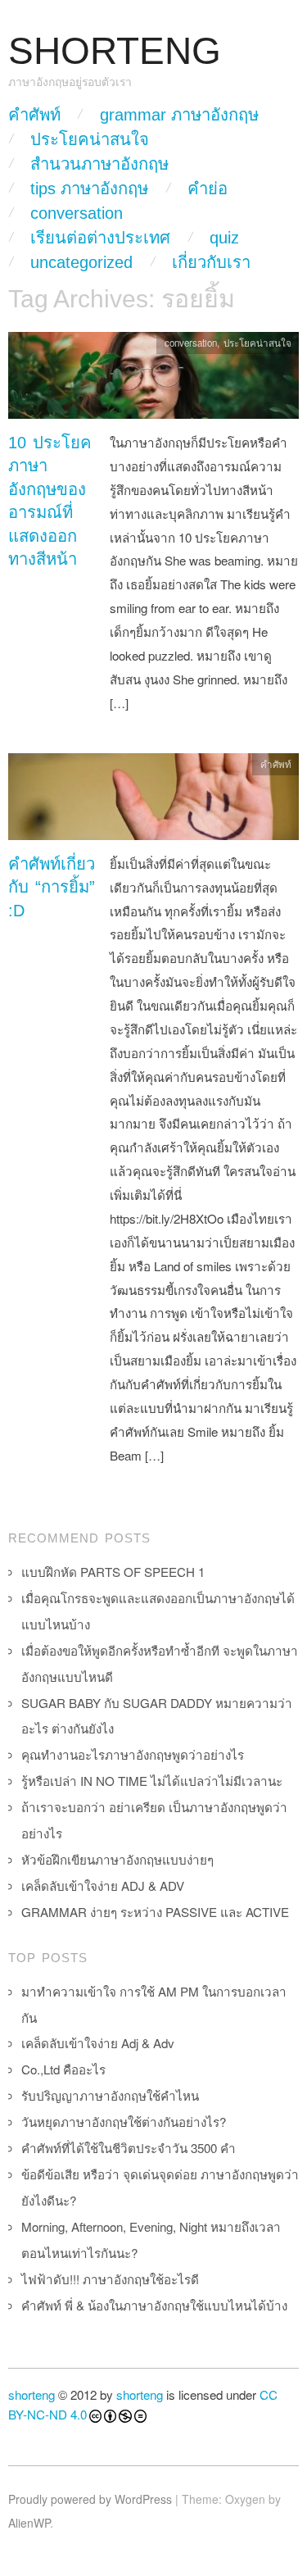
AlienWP (29, 2523)
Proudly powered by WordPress (90, 2499)
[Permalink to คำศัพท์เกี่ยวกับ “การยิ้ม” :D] (153, 800)
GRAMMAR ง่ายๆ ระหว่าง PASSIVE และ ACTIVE (155, 1912)
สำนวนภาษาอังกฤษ (99, 164)
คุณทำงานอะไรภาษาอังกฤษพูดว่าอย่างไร (133, 1754)
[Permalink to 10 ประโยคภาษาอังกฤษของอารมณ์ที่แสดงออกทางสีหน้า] (153, 380)
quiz (224, 238)
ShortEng (115, 51)
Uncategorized (81, 262)
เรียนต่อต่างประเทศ (100, 238)
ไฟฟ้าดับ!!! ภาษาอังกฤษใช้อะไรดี (110, 2279)
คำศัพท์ (34, 115)
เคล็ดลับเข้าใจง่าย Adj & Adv (98, 2043)
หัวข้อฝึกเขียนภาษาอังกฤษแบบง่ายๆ (117, 1859)
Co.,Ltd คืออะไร (63, 2069)
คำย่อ (208, 189)
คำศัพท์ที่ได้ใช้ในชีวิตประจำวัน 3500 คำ (129, 2148)
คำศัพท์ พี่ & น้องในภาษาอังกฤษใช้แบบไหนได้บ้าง (154, 2305)
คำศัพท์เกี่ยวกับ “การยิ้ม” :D (52, 887)
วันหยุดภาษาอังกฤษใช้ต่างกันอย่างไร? (124, 2122)
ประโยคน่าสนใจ (90, 139)
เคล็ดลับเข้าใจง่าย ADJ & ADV (103, 1885)
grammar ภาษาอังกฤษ (179, 115)
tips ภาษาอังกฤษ (89, 189)
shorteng (32, 2394)
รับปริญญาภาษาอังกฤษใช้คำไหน (110, 2095)
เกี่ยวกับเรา (211, 262)
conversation (77, 213)
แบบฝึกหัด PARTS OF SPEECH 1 (113, 1572)
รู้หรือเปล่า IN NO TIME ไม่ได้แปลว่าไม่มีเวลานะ (152, 1781)
